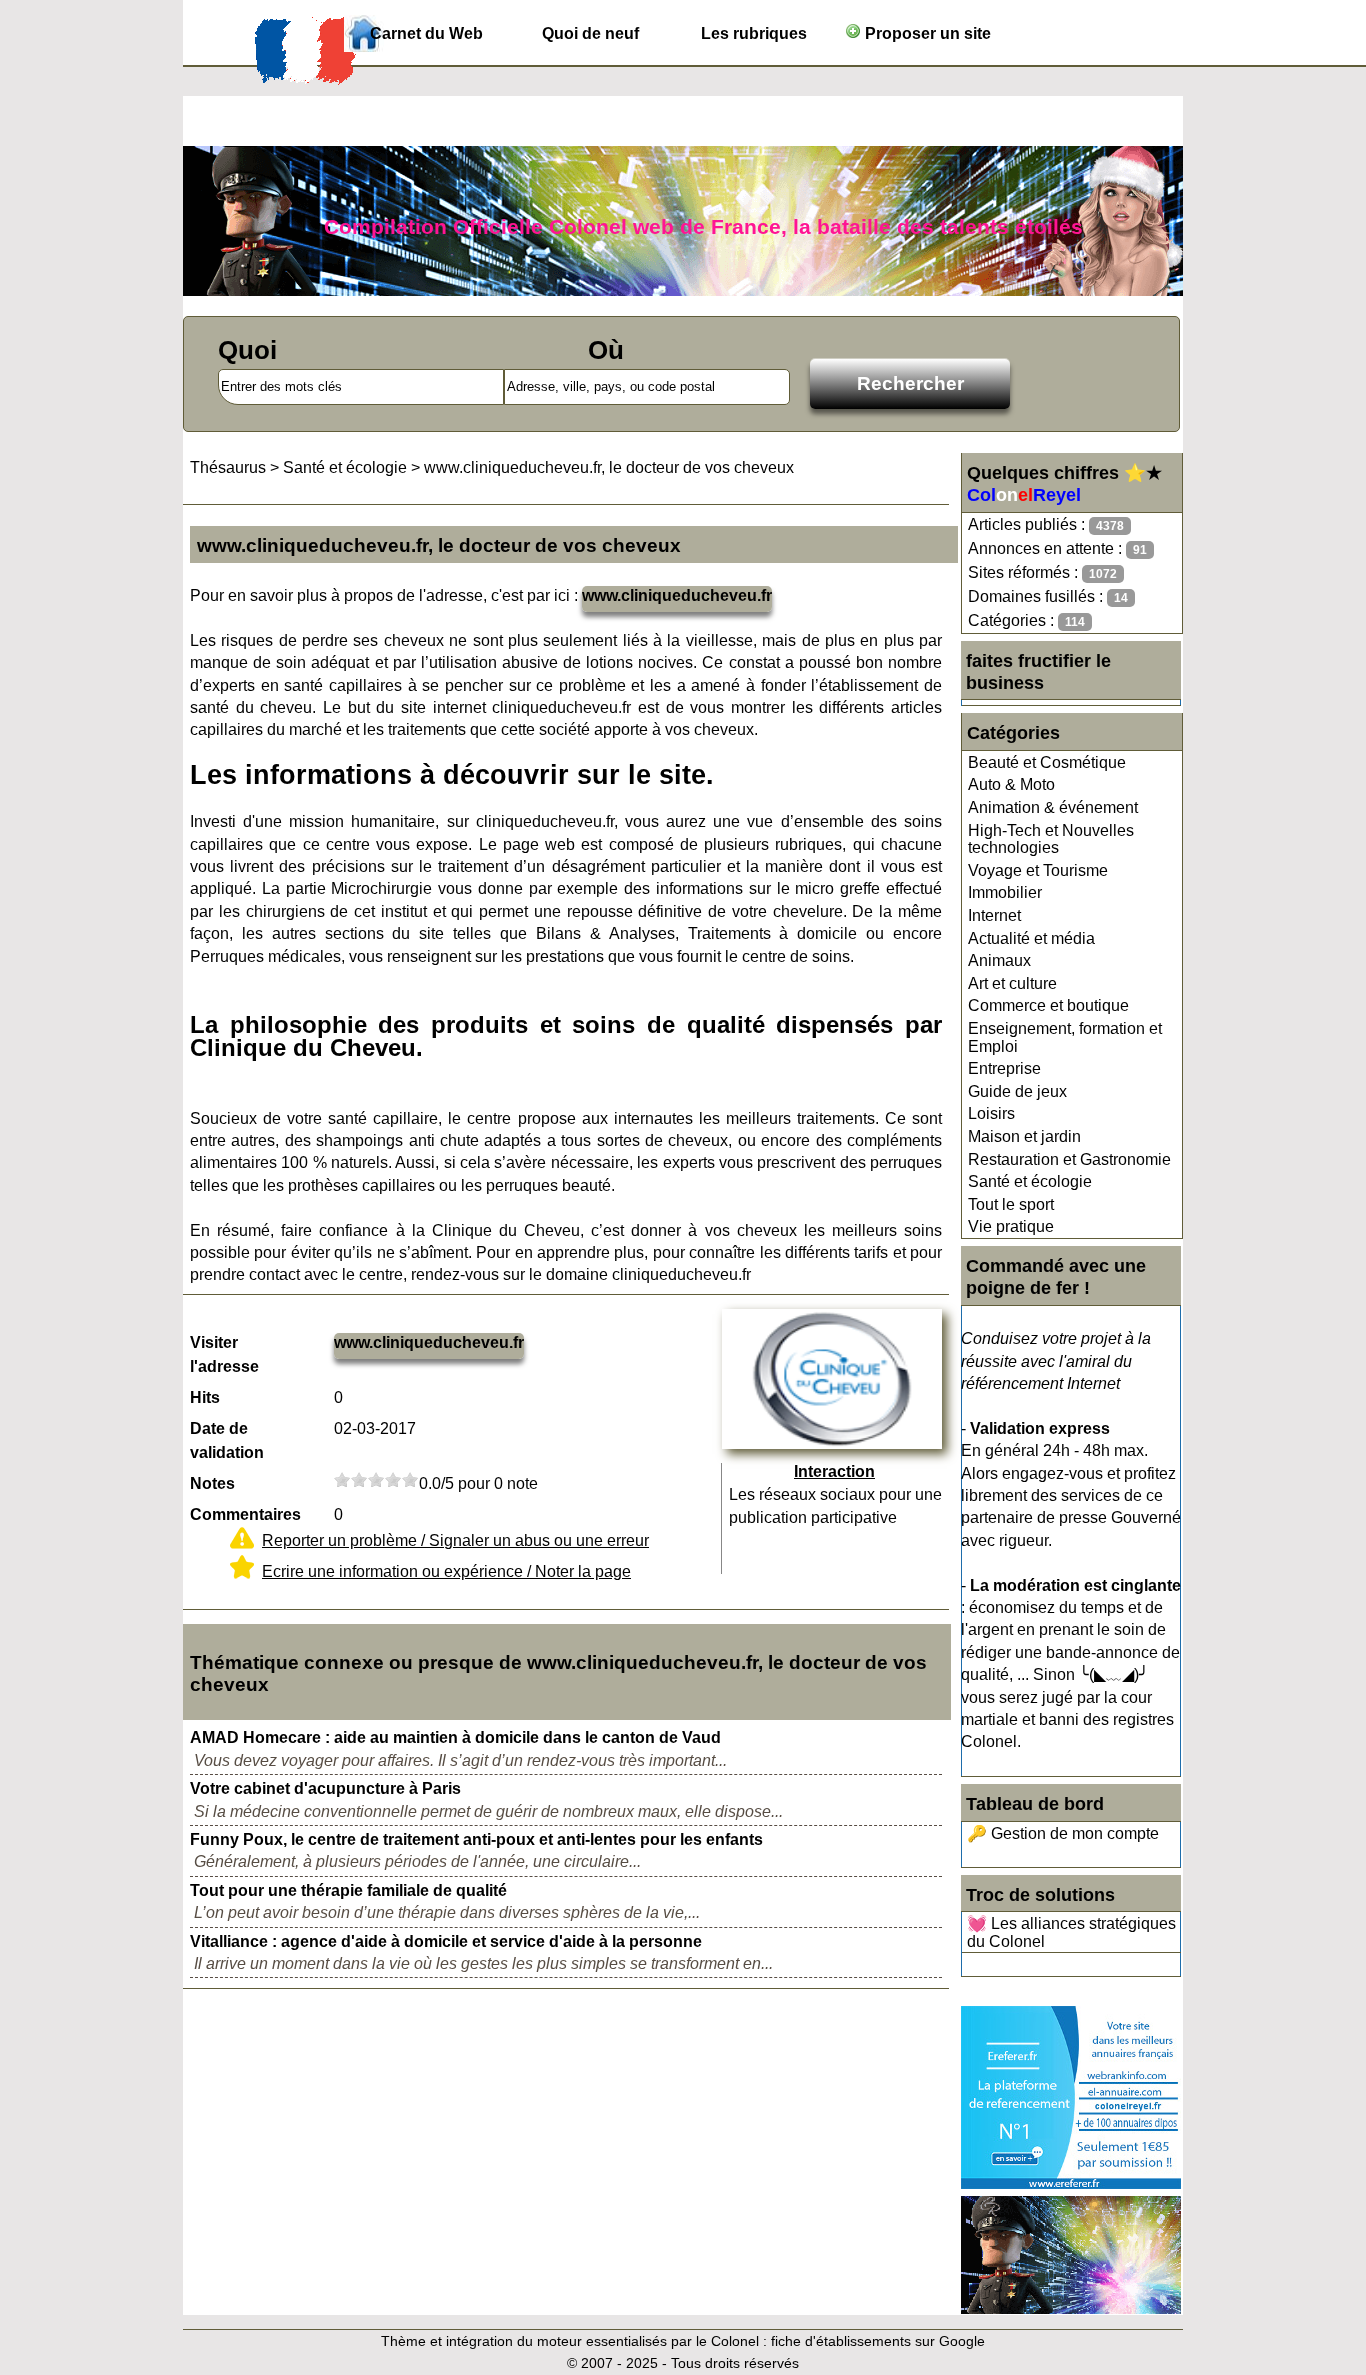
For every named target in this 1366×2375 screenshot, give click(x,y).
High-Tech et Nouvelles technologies (1051, 839)
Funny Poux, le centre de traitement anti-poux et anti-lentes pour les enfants (476, 1839)
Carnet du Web (426, 33)
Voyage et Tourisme (1038, 870)
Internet (994, 915)
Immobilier (1005, 892)
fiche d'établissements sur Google (878, 2341)
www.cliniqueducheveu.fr (677, 595)
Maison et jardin (1024, 1136)
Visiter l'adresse (224, 1354)
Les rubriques (754, 33)
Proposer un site (926, 33)
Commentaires (245, 1514)
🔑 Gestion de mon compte (1063, 1833)
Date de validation (227, 1440)
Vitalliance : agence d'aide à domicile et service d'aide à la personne (446, 1941)
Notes (212, 1483)
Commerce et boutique (1048, 1005)
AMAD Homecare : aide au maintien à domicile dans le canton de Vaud (455, 1737)
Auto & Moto (1011, 784)
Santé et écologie (1030, 1181)
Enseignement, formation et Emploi (1065, 1037)
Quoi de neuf (590, 33)
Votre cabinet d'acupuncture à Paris (325, 1788)
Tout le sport (1011, 1204)
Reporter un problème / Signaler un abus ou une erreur (455, 1540)
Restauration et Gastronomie (1069, 1159)
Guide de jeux (1017, 1091)
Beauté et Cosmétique (1047, 762)
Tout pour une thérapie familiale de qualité (348, 1890)
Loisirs (991, 1113)
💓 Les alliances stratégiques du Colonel (1071, 1932)
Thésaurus (228, 467)
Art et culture (1012, 983)
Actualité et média (1031, 938)
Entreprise (1004, 1068)
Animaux (999, 960)
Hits (205, 1397)
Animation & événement (1053, 807)
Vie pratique (1011, 1226)
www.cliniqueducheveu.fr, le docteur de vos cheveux (609, 467)
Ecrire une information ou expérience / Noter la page (446, 1571)
